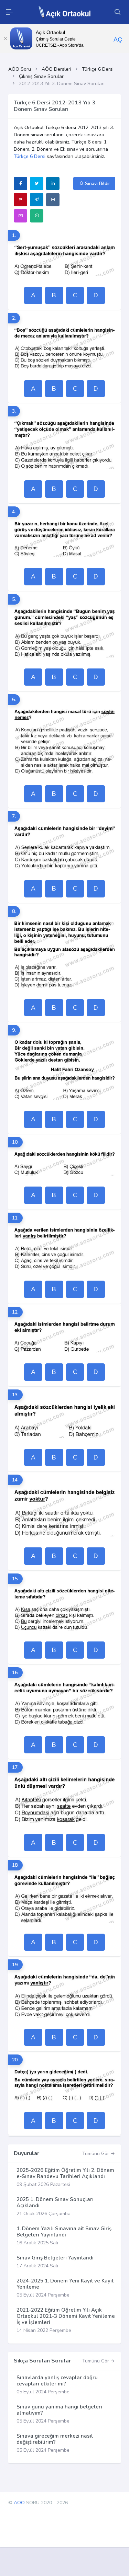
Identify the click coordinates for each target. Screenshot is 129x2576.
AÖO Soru (20, 69)
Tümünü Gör (96, 2154)
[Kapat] (5, 38)
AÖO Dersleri (56, 69)
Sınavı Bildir (97, 184)
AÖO (19, 2503)
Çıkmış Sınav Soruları (42, 76)
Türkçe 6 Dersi (98, 69)
